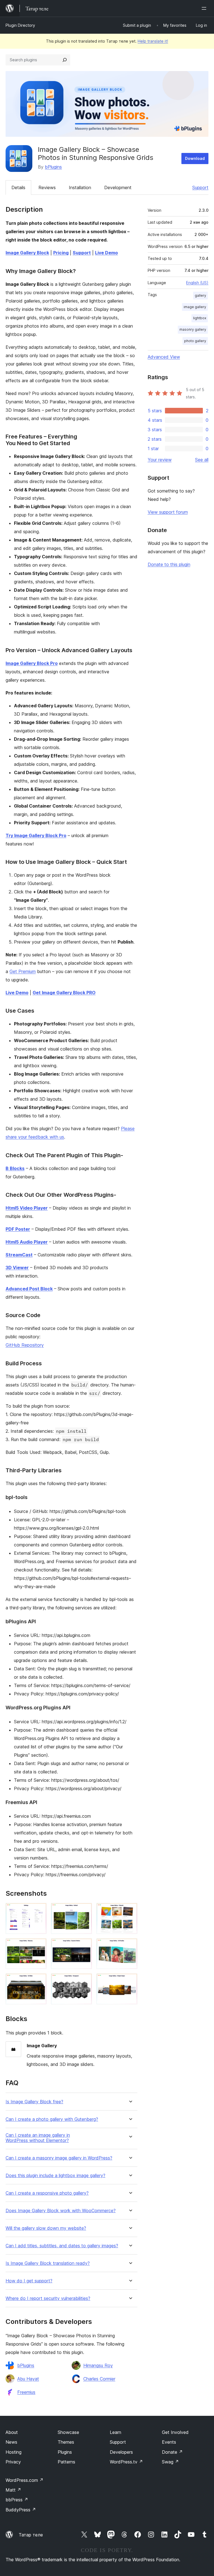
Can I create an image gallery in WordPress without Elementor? (38, 2138)
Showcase (68, 2432)
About (12, 2432)
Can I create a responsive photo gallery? (47, 2193)
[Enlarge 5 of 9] (84, 1946)
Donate (172, 2452)
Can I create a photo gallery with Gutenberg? (52, 2119)
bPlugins (53, 167)
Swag (170, 2462)
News (11, 2442)
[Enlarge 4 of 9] (39, 1946)
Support (200, 187)
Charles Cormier (99, 2379)
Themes (66, 2442)
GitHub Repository (25, 1345)
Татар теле (31, 2535)
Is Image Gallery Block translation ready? (48, 2263)
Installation (80, 187)
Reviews (47, 187)
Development (118, 187)
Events (169, 2442)
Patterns (66, 2462)
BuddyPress (21, 2510)
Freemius (26, 2392)
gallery (200, 295)
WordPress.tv (126, 2462)
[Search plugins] (65, 60)
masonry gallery (193, 329)
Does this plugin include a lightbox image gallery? (55, 2176)
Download (195, 158)
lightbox (200, 318)
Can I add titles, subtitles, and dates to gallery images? (62, 2246)
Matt (13, 2490)
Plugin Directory (20, 25)
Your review (160, 460)
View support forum (168, 512)
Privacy (13, 2462)
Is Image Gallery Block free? (34, 2102)
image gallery (195, 307)
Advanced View (164, 357)
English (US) (197, 283)
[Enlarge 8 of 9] (84, 1981)
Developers (121, 2452)
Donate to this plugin (169, 564)
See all (202, 460)
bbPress (17, 2500)
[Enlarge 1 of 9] (39, 1910)
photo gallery (195, 341)
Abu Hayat (28, 2379)
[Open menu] (205, 8)
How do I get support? (29, 2281)
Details (18, 187)
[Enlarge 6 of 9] (130, 1946)
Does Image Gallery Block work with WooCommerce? (61, 2211)
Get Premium (23, 971)
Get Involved (175, 2432)
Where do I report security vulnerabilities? (48, 2298)
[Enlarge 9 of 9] (130, 1981)
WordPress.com (25, 2480)
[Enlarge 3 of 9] (130, 1910)
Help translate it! (153, 41)
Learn (115, 2432)
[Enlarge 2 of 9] (84, 1910)
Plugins (65, 2452)
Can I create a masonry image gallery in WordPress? (59, 2158)
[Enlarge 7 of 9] (39, 1981)
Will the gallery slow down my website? (46, 2228)
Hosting (14, 2452)
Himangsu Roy (98, 2365)
